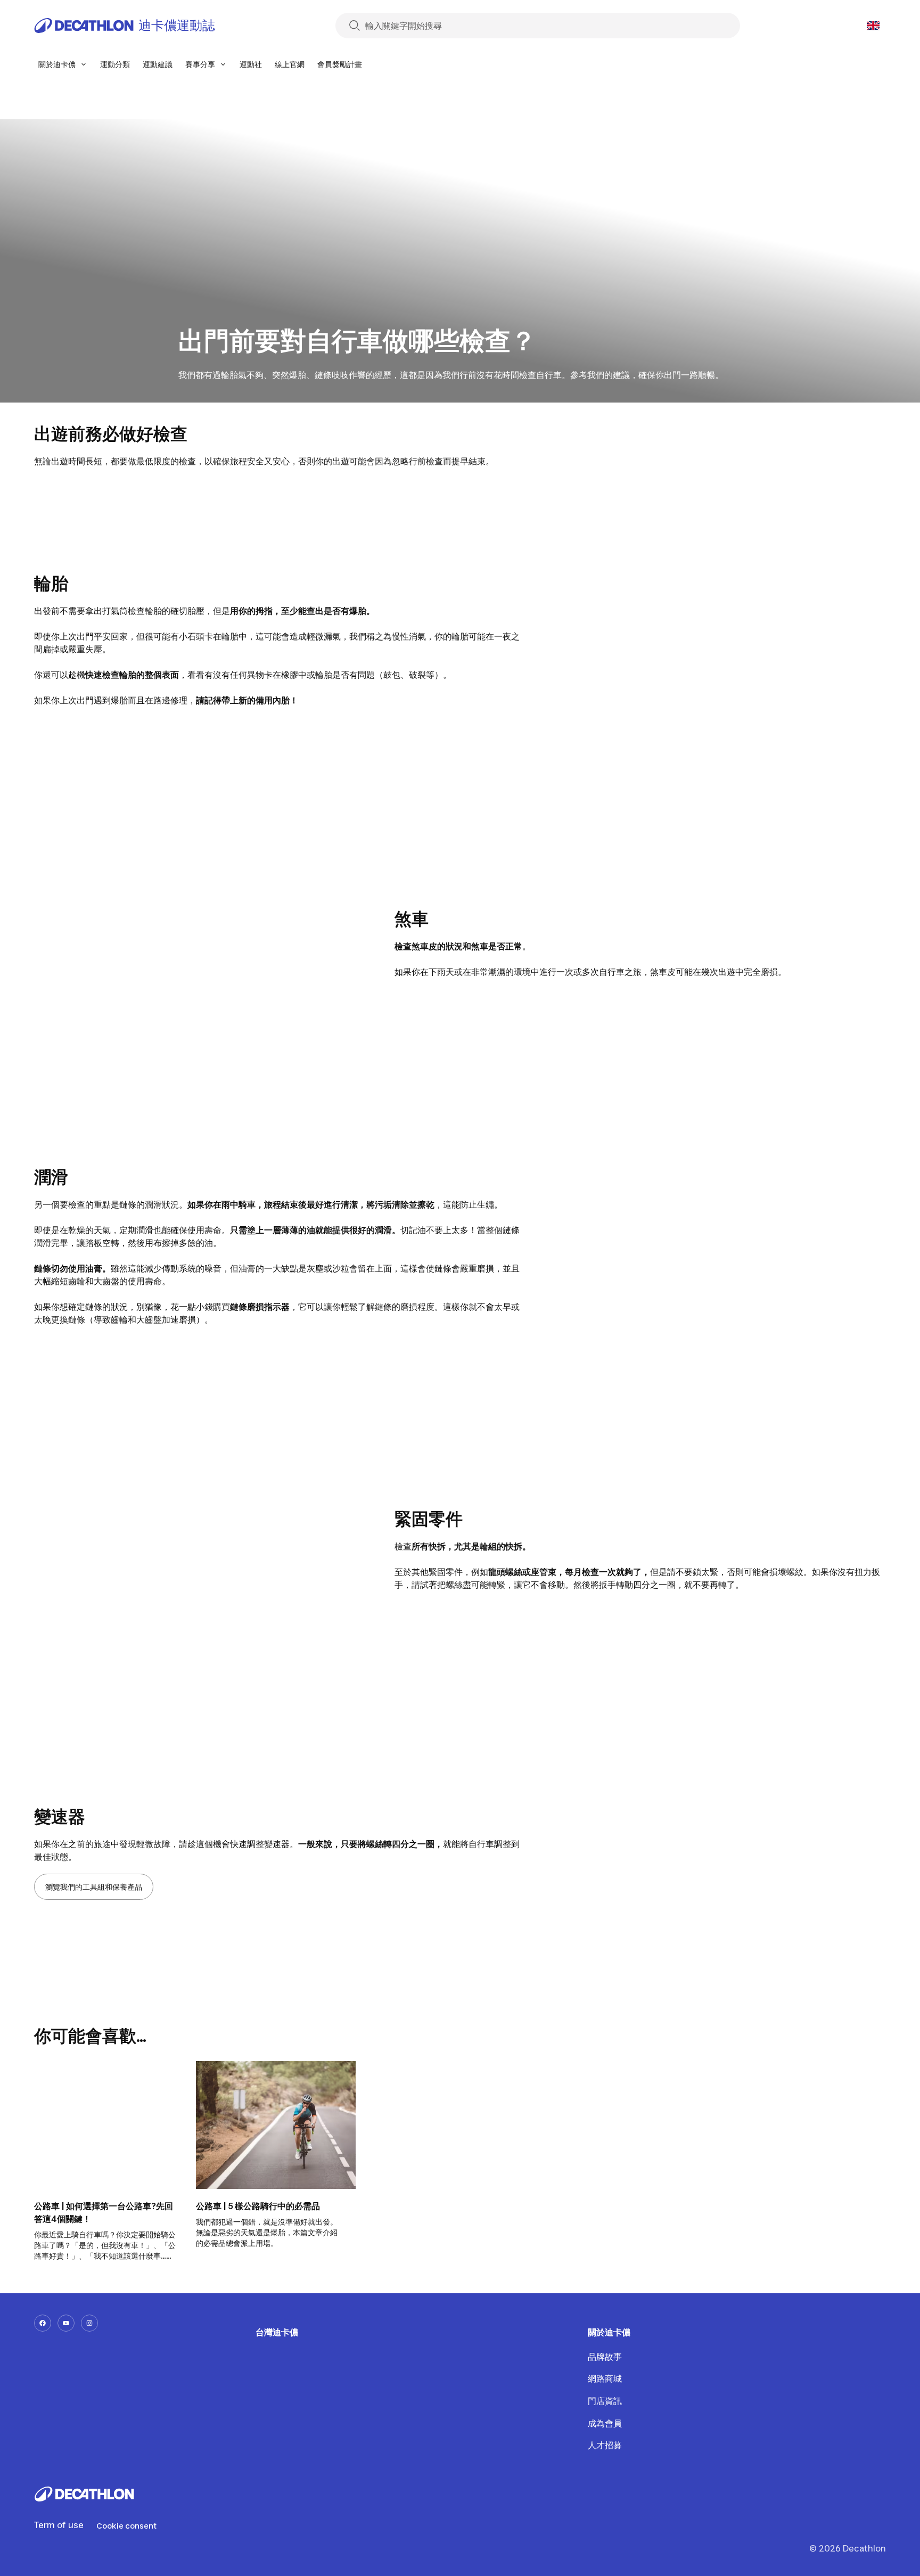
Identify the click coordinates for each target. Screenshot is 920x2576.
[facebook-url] (43, 2323)
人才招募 (605, 2445)
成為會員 (605, 2423)
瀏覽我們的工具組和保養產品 (94, 1887)
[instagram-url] (89, 2323)
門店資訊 (605, 2401)
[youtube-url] (66, 2323)
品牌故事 (605, 2357)
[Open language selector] (873, 26)
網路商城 (605, 2378)
